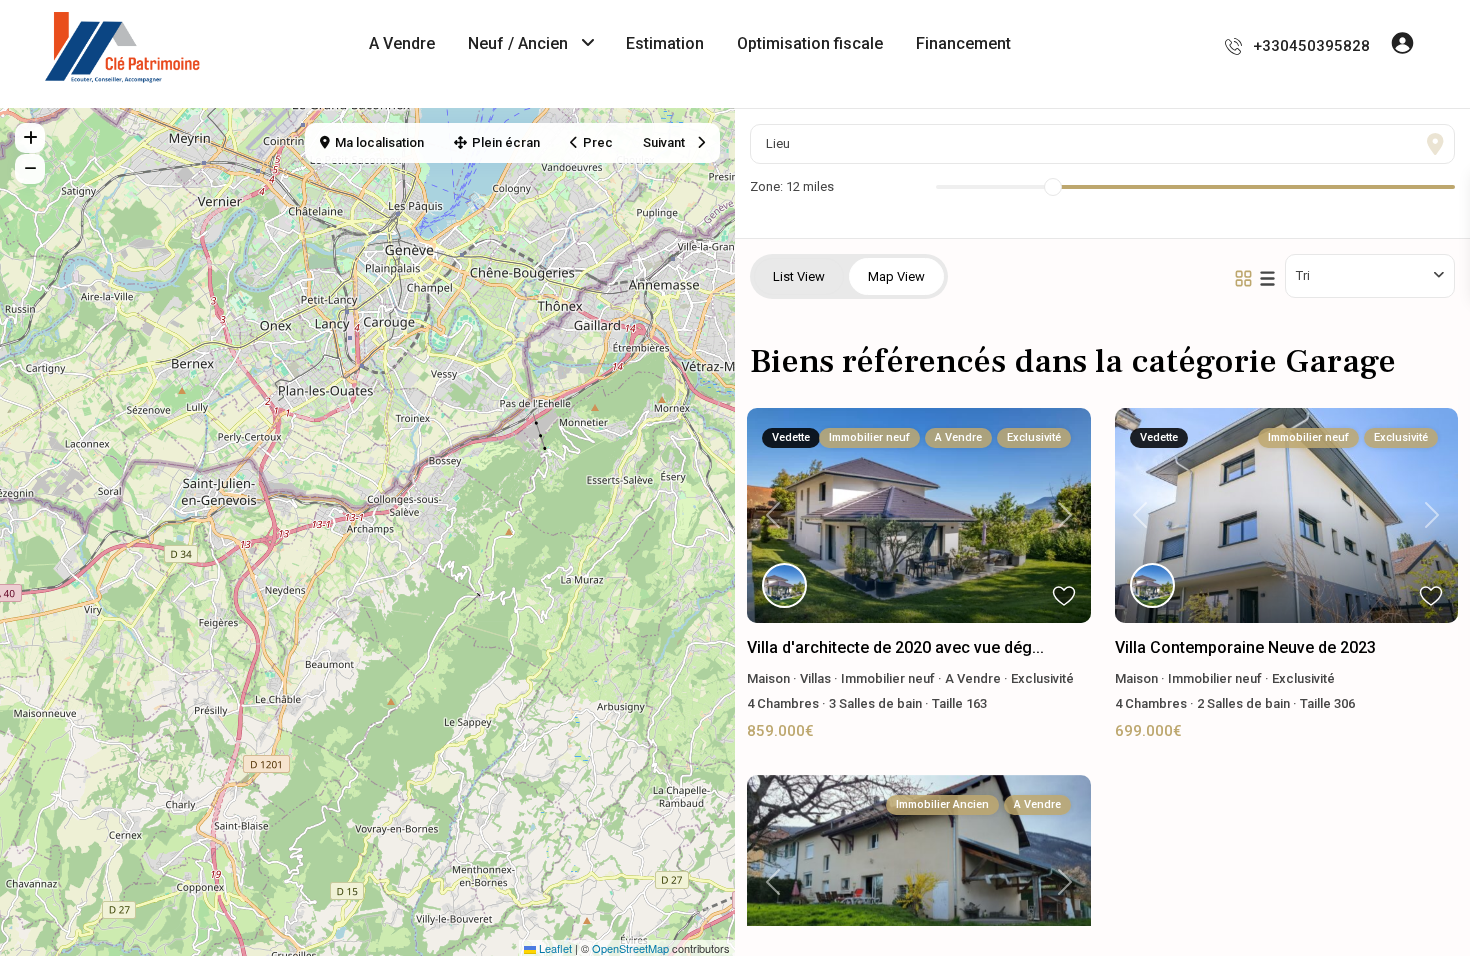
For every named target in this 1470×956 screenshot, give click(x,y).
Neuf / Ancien (518, 43)
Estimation (665, 43)
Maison (768, 678)
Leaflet (554, 948)
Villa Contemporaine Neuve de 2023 (1245, 647)
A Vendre (402, 43)
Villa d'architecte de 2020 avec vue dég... (895, 647)
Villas (815, 678)
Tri (1303, 275)
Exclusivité (1042, 678)
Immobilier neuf (888, 678)
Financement (963, 43)
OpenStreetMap (630, 948)
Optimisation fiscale (810, 43)
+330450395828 (1311, 46)
